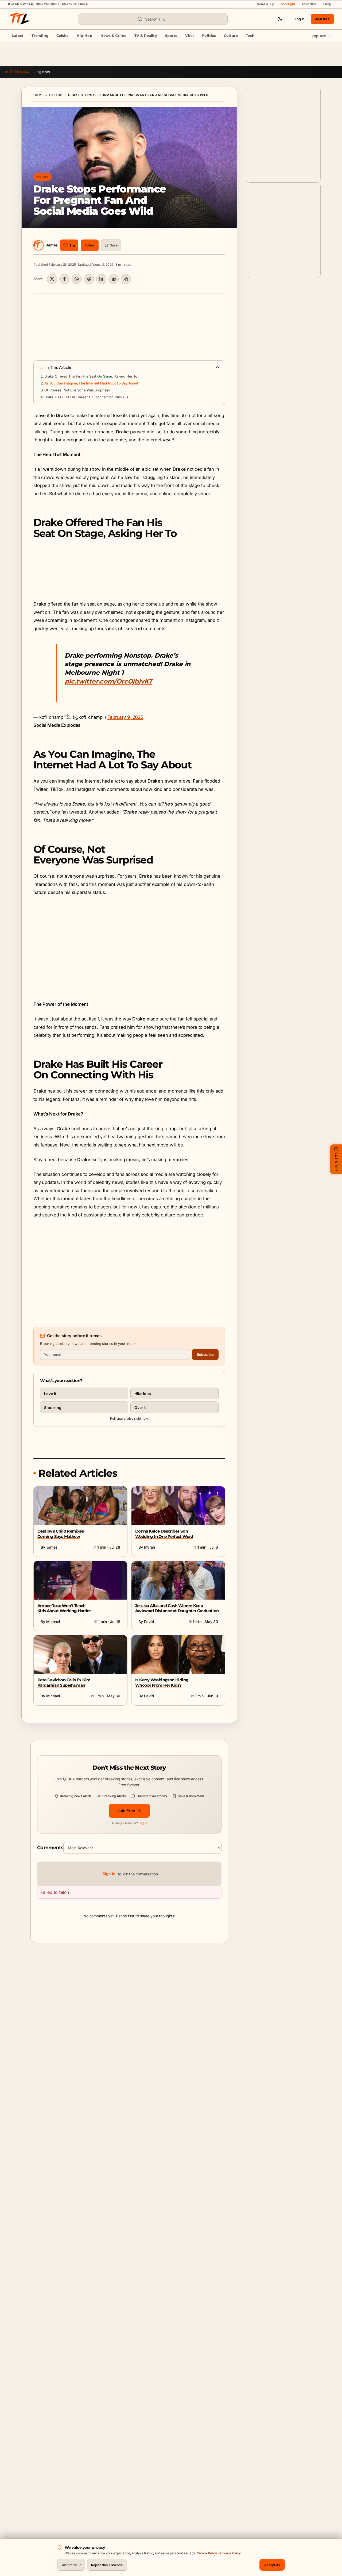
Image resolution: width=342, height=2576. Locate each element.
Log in (300, 19)
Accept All (272, 2565)
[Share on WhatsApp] (77, 279)
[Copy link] (126, 279)
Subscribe (205, 1354)
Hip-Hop (85, 36)
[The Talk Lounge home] (20, 19)
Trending (40, 36)
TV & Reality (146, 36)
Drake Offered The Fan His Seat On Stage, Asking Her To (91, 376)
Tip (72, 245)
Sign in (109, 1874)
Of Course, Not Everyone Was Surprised (77, 390)
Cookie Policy (207, 2553)
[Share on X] (52, 279)
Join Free (126, 1811)
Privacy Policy (230, 2553)
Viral (189, 36)
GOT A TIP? (336, 1161)
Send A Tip (266, 4)
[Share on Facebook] (64, 279)
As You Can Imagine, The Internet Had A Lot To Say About (91, 383)
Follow (90, 245)
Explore (319, 36)
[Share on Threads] (89, 279)
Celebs (63, 36)
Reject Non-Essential (107, 2565)
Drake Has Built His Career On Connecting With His (86, 397)
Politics (209, 36)
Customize (69, 2565)
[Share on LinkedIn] (101, 279)
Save (114, 245)
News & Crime (114, 36)
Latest (18, 36)
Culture (231, 36)
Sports (171, 36)
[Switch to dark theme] (280, 19)
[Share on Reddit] (114, 279)
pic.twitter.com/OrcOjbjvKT (108, 681)
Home (38, 95)
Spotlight (288, 4)
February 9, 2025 (125, 717)
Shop (327, 4)
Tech (250, 36)
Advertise (309, 4)
